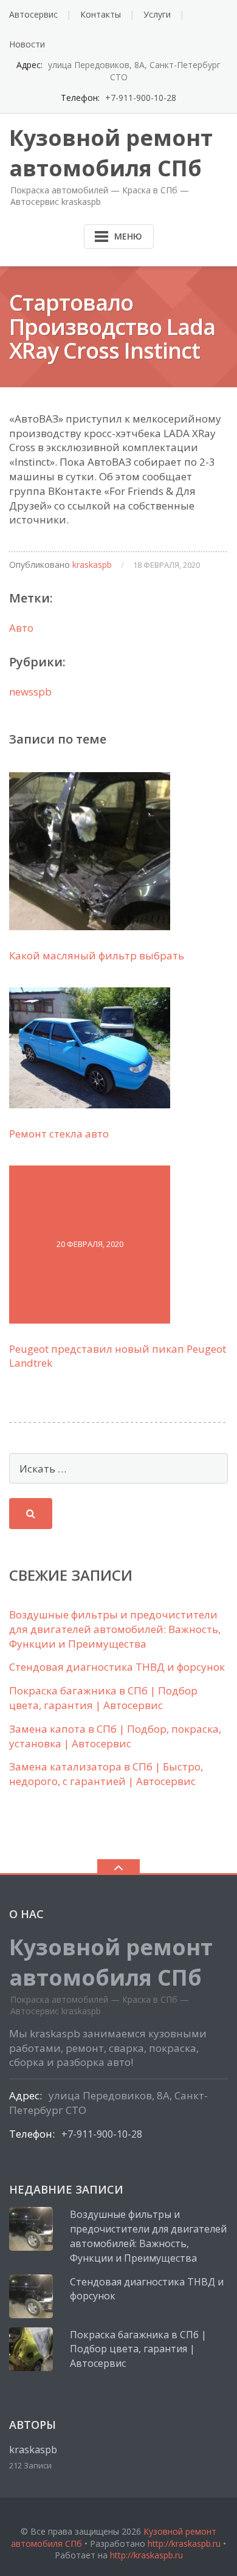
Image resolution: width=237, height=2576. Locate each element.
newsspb (30, 692)
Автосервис (33, 14)
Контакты (101, 14)
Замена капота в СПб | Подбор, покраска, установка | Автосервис (115, 1736)
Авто (21, 628)
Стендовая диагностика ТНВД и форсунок (117, 1667)
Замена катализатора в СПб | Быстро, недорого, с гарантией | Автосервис (106, 1774)
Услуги (157, 14)
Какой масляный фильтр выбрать (97, 955)
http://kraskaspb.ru (184, 2543)
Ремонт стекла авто (59, 1134)
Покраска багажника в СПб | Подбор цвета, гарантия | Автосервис (103, 1698)
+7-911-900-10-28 (141, 98)
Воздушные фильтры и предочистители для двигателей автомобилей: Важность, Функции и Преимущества (115, 1629)
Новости (27, 44)
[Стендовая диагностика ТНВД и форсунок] (31, 2296)
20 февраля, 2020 (90, 1244)
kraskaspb (92, 565)
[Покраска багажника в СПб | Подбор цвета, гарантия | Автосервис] (31, 2349)
